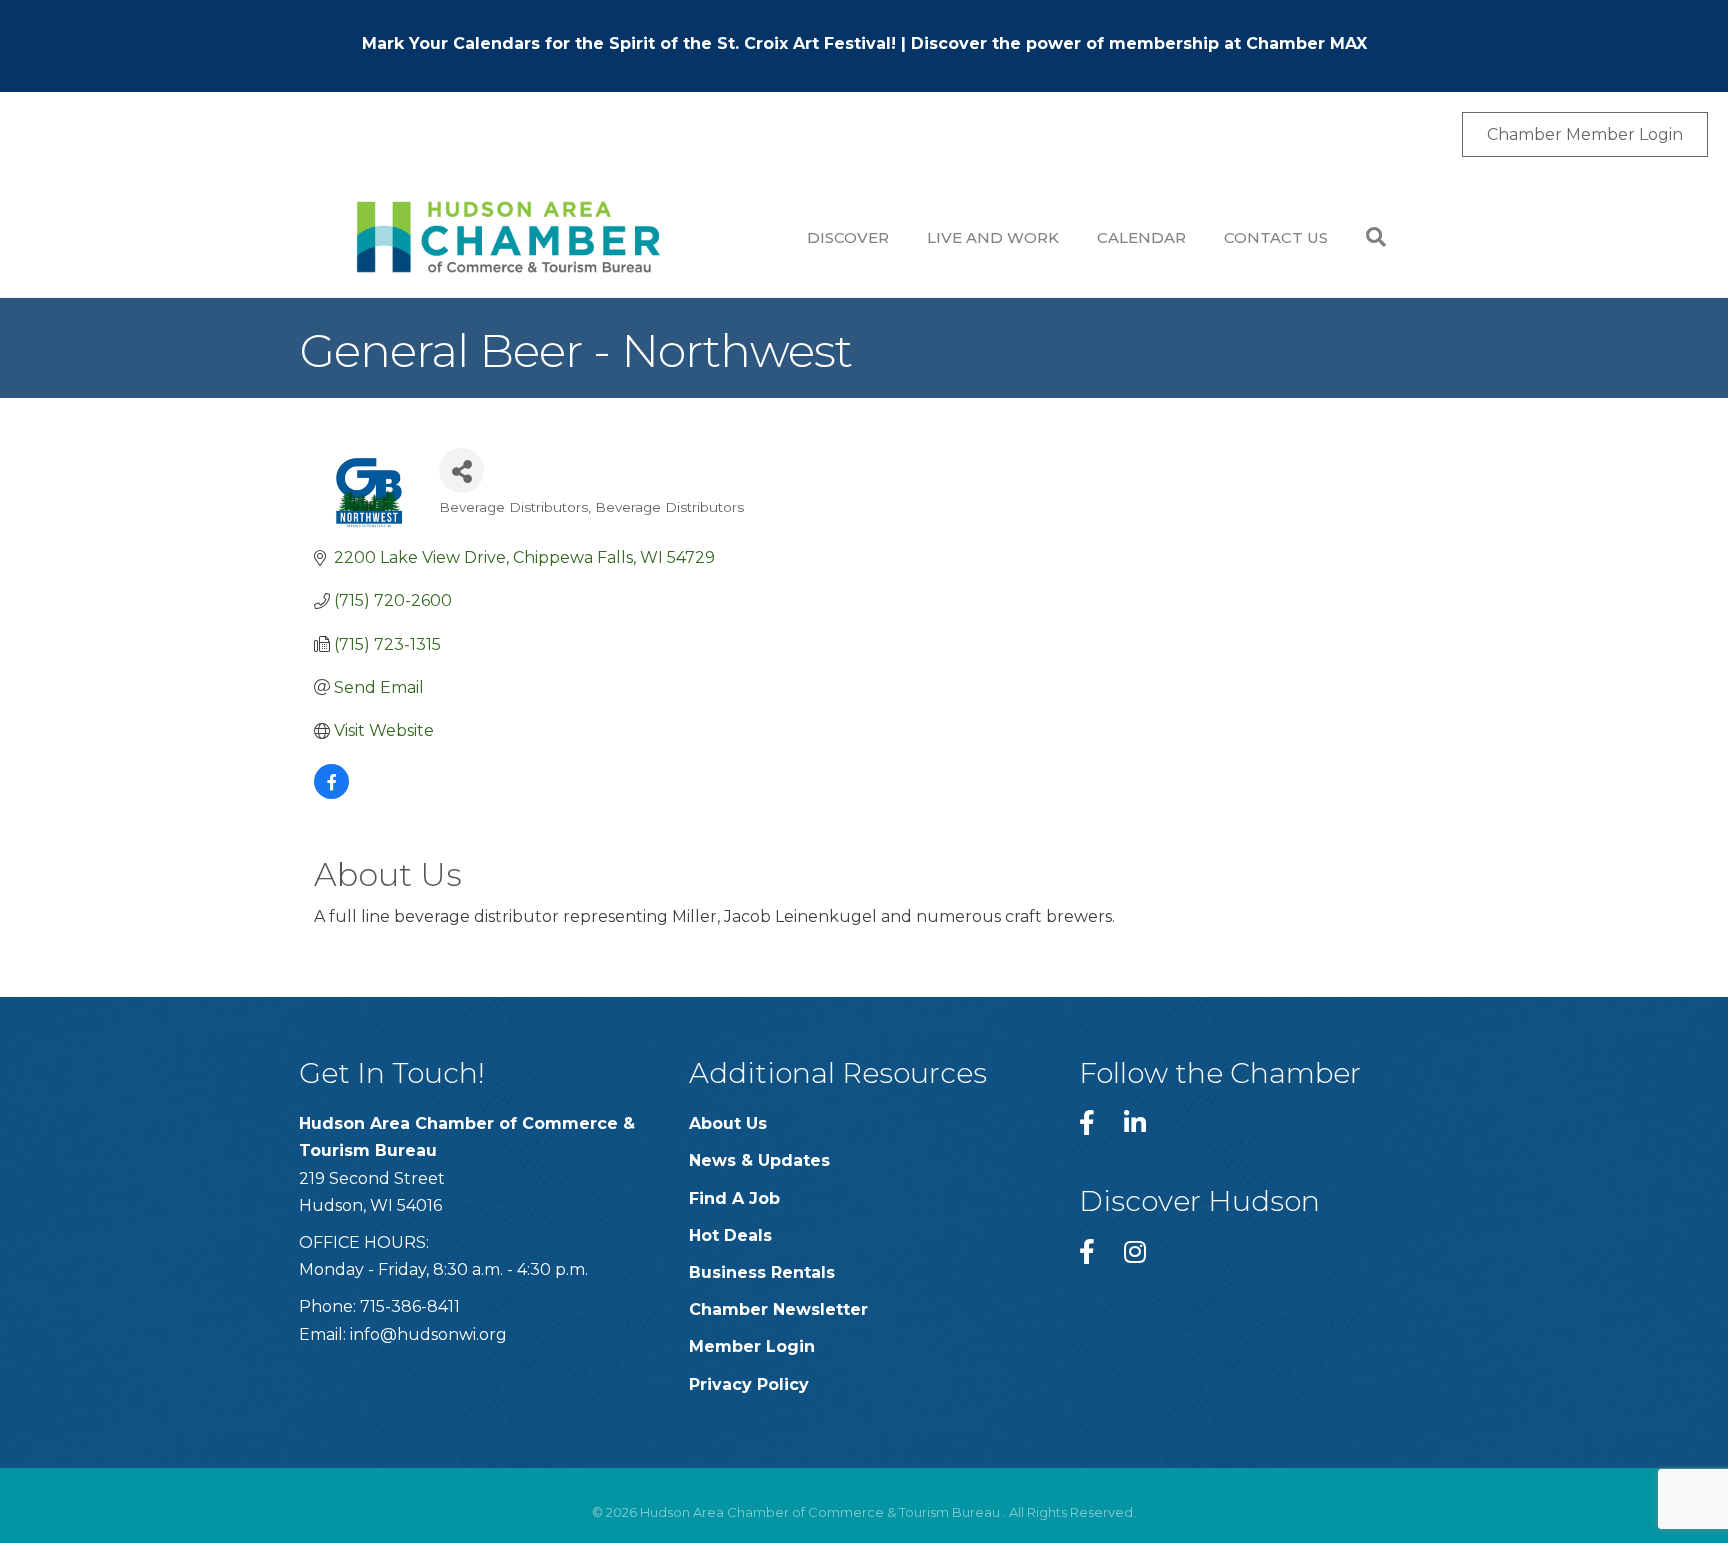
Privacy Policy (749, 1384)
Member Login (752, 1346)
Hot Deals (730, 1235)
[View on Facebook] (331, 793)
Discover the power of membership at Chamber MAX (1139, 43)
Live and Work (993, 237)
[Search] (1366, 237)
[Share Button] (461, 470)
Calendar (1141, 237)
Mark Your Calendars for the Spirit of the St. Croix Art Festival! (629, 43)
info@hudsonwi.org (428, 1334)
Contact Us (1276, 237)
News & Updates (759, 1160)
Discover (848, 237)
